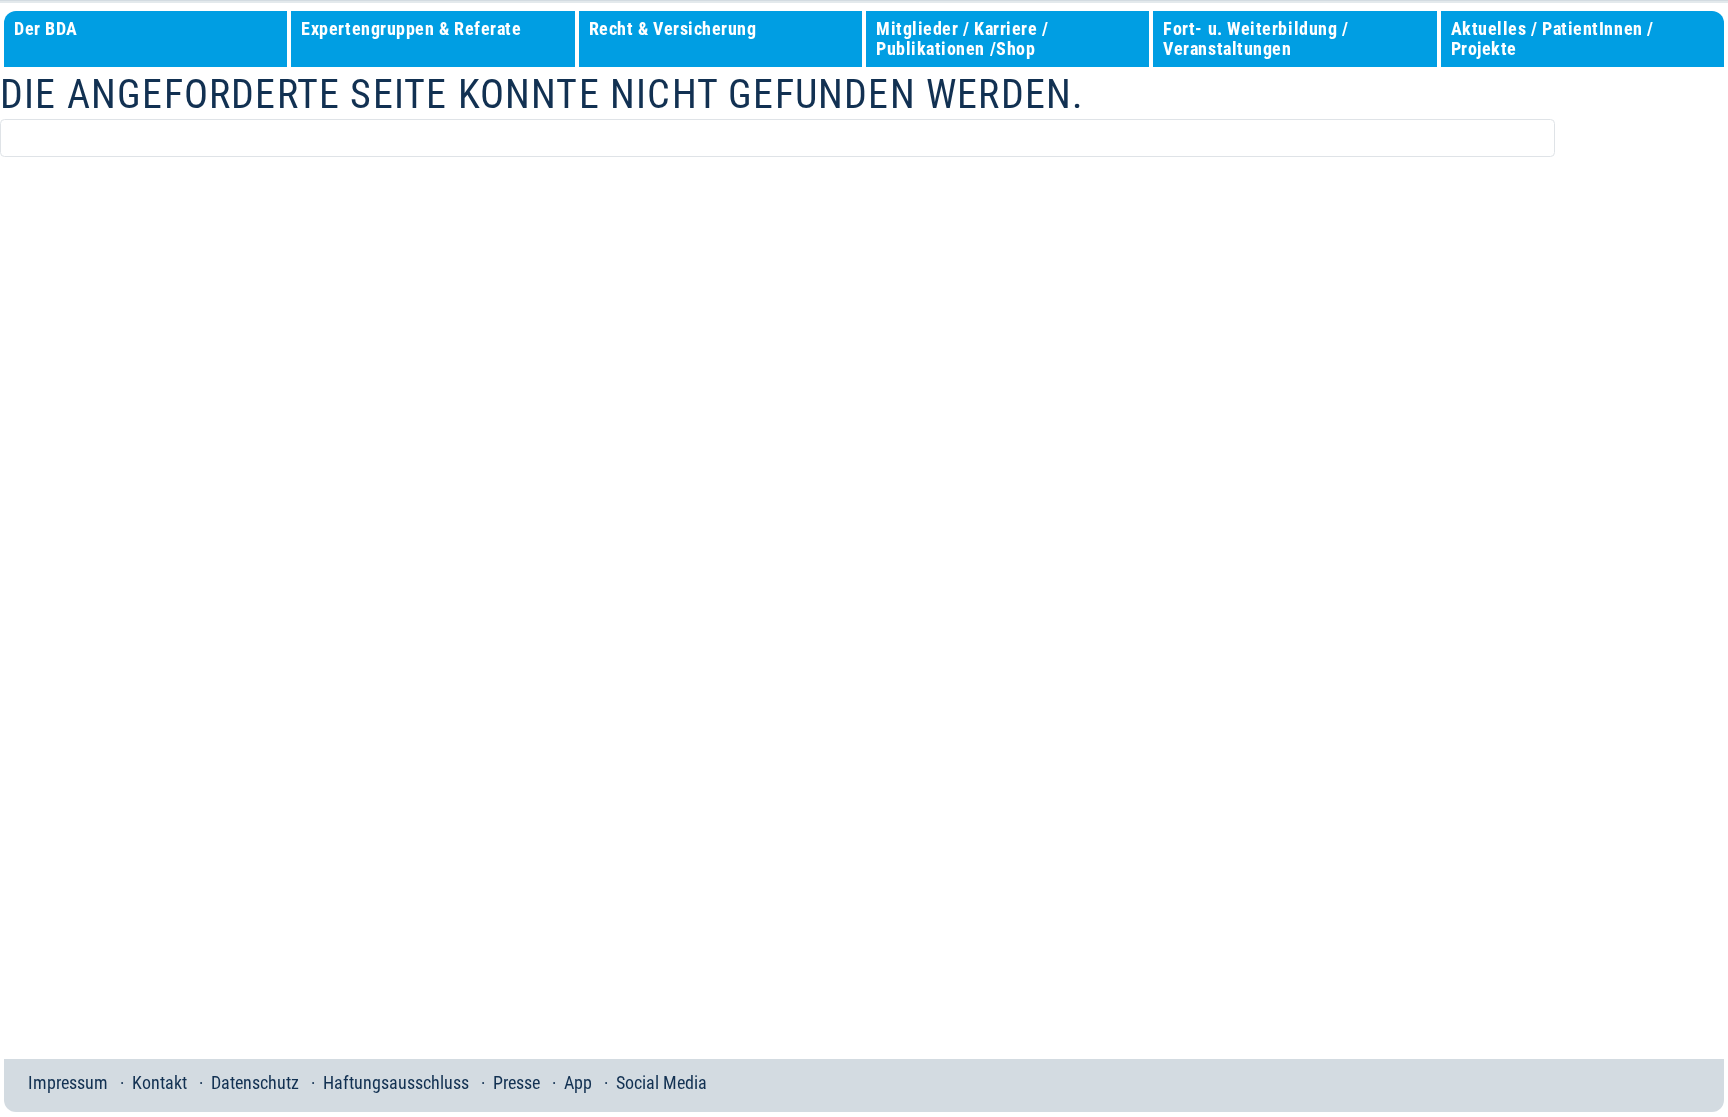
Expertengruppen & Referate (411, 28)
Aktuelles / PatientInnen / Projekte (1552, 38)
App (578, 1082)
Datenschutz (255, 1082)
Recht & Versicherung (673, 28)
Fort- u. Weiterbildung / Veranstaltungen (1255, 38)
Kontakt (159, 1082)
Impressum (68, 1082)
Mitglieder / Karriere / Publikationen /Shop (962, 38)
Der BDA (46, 28)
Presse (516, 1082)
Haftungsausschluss (396, 1082)
